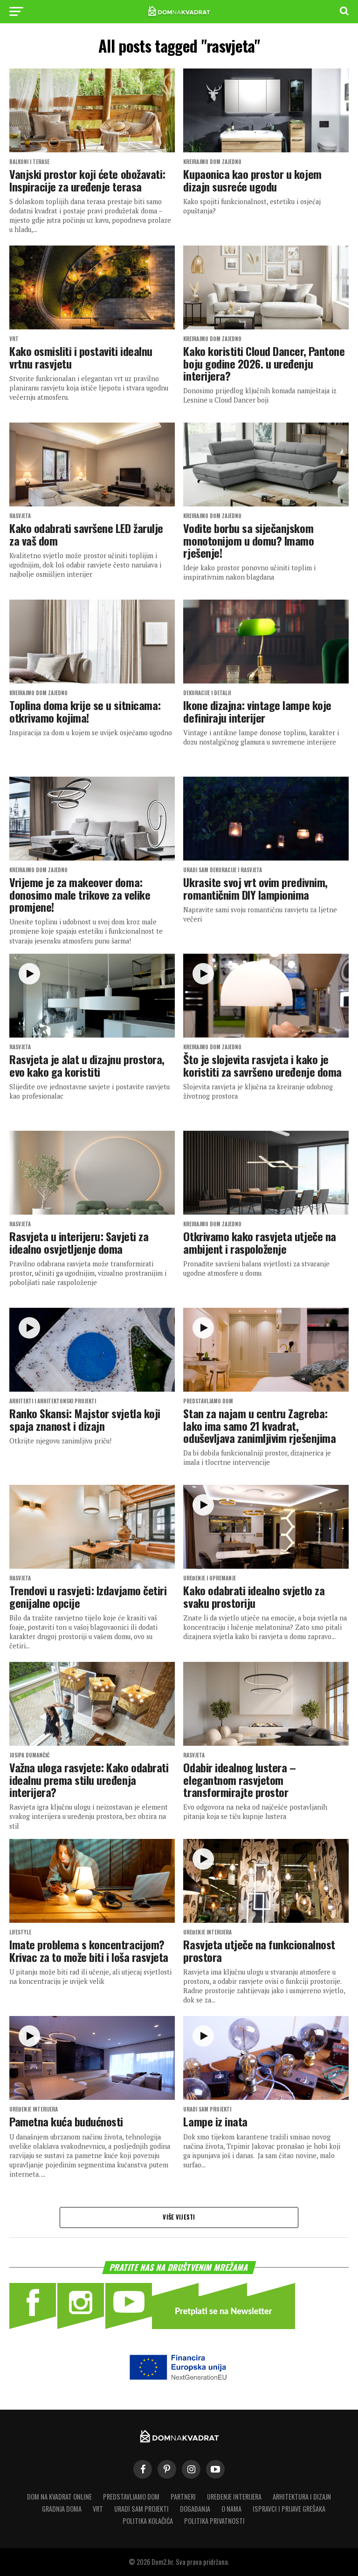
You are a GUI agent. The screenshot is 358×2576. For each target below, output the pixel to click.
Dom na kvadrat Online (59, 2497)
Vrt (98, 2509)
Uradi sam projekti (141, 2509)
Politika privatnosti (214, 2521)
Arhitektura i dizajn (302, 2497)
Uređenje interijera (234, 2497)
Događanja (195, 2509)
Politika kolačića (148, 2521)
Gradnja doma (62, 2509)
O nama (231, 2509)
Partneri (183, 2497)
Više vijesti (179, 2217)
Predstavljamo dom (131, 2497)
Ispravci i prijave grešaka (289, 2509)
